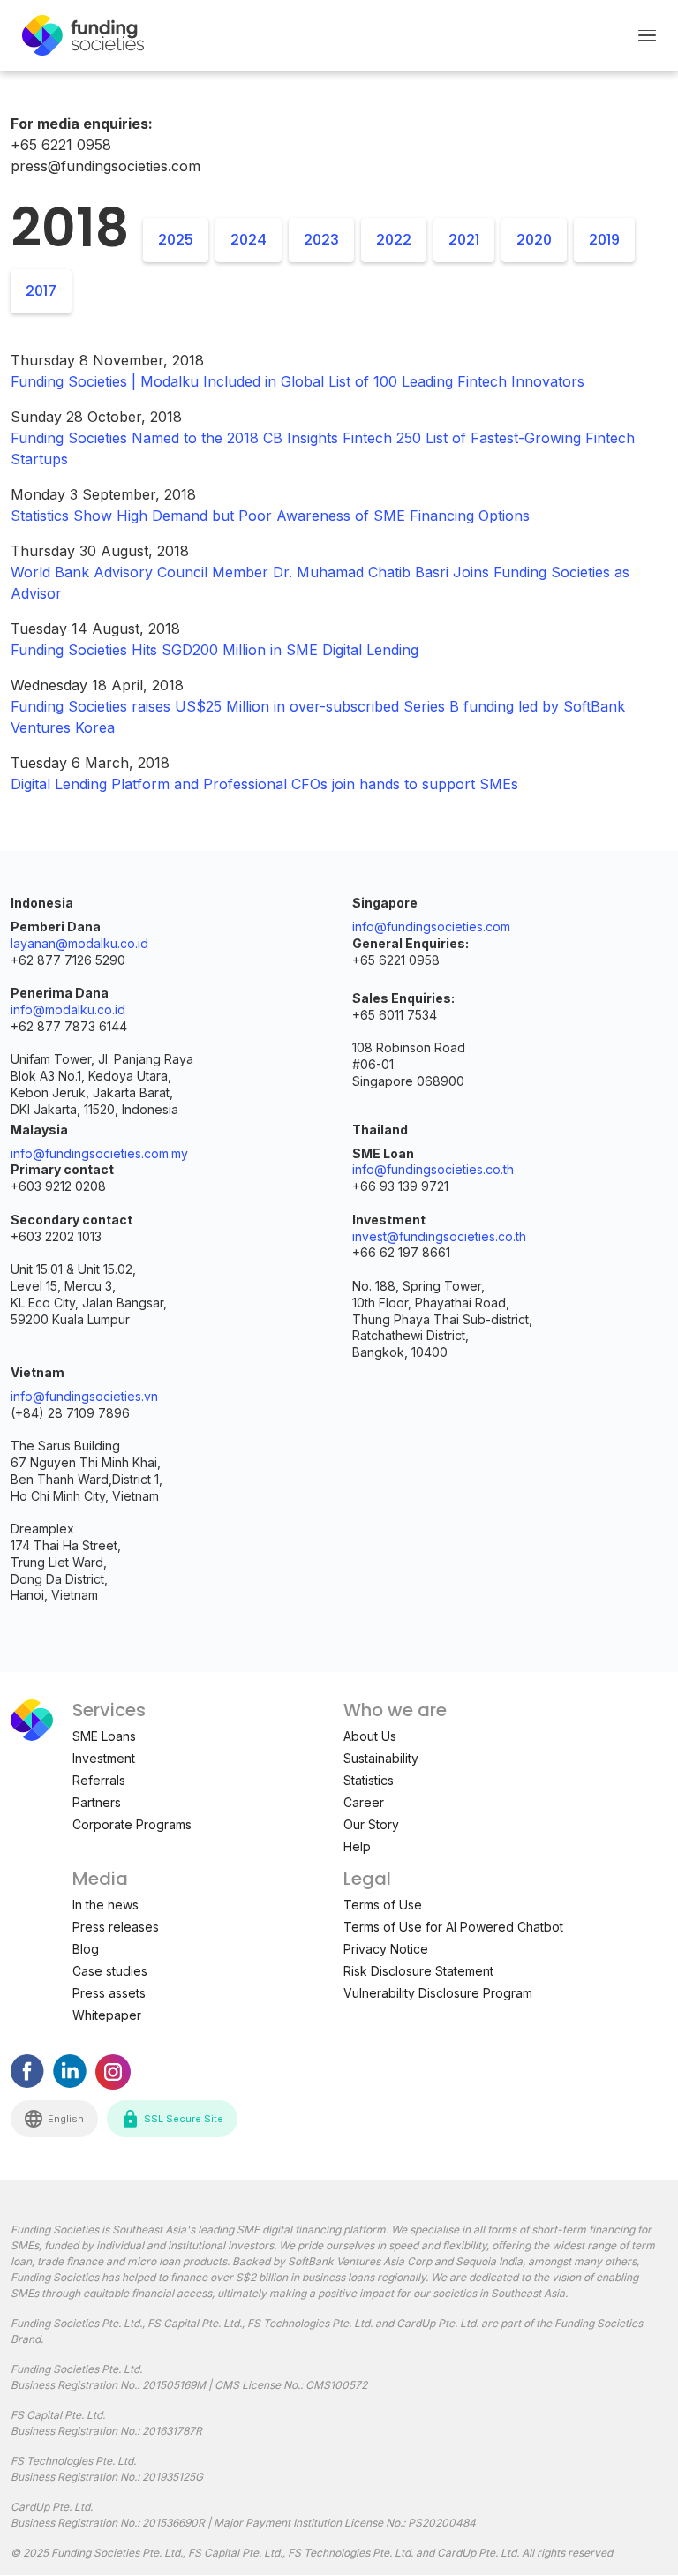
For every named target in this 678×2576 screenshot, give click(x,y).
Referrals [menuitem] (99, 1780)
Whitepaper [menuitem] (107, 2015)
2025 (176, 240)
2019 (604, 240)
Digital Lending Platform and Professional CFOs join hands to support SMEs (264, 784)
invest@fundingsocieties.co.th (439, 1236)
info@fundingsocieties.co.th (433, 1169)
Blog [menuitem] (86, 1949)
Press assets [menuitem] (109, 1993)
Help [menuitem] (357, 1846)
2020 (534, 240)
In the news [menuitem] (105, 1905)
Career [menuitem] (364, 1802)
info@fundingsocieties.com (431, 926)
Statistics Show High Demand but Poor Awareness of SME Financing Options (270, 516)
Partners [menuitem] (97, 1802)
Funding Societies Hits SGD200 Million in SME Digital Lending (215, 650)
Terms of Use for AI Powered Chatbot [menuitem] (453, 1927)
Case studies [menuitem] (110, 1971)
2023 (321, 240)
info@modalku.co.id (68, 1009)
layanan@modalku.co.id (79, 943)
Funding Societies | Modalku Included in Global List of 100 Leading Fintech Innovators (298, 381)
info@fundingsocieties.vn (84, 1396)
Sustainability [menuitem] (381, 1758)
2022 (394, 240)
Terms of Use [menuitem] (383, 1905)
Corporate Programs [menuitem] (132, 1824)
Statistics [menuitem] (369, 1780)
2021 (464, 240)
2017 (41, 291)
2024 (249, 240)
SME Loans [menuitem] (104, 1736)
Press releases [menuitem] (116, 1927)
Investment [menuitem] (104, 1758)
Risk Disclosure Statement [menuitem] (418, 1971)
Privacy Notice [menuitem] (386, 1949)
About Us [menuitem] (370, 1736)
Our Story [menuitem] (371, 1824)
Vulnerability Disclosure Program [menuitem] (438, 1993)
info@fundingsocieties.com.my (99, 1153)
